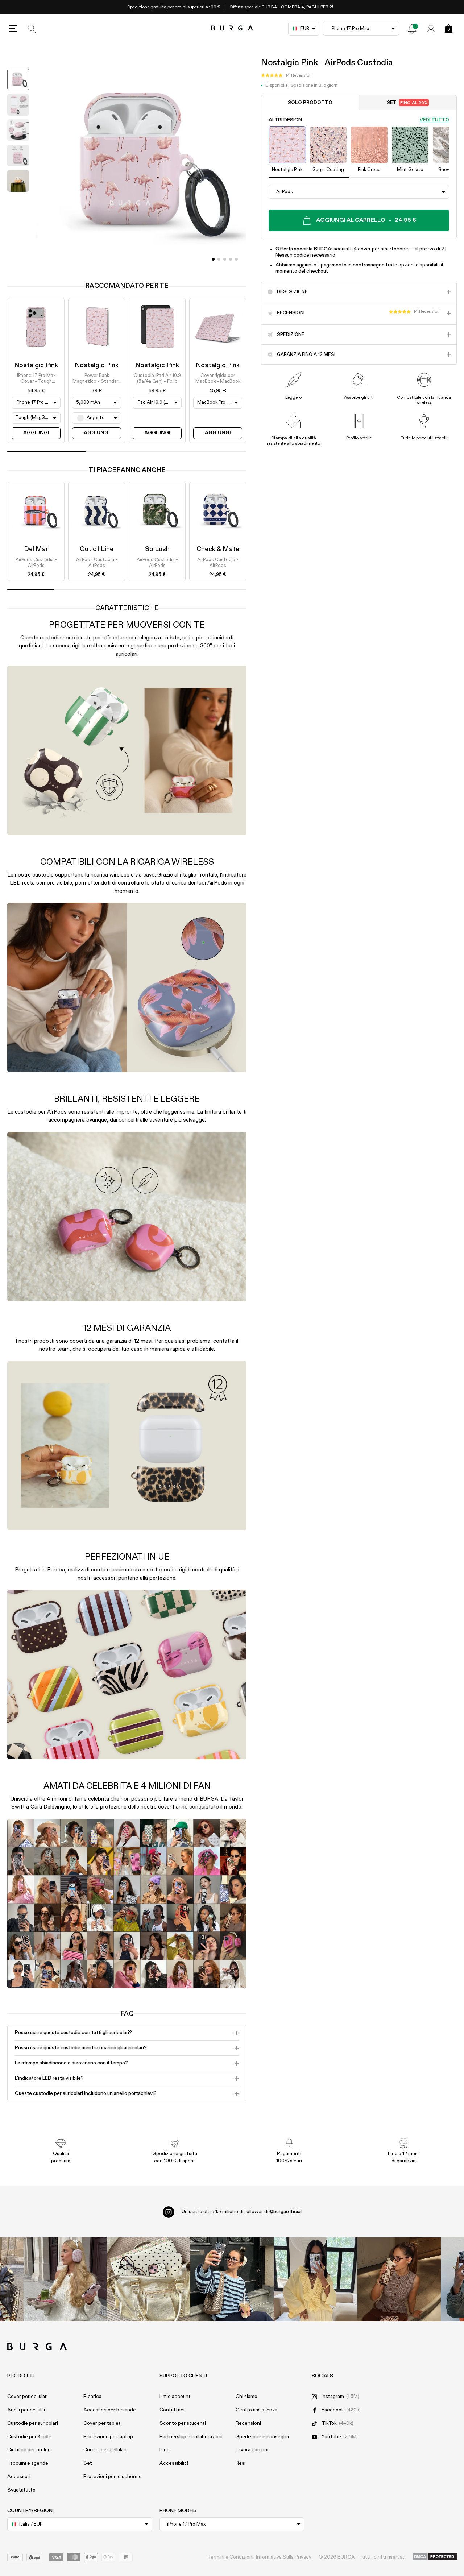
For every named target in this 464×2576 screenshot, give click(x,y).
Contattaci (172, 2410)
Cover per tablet (102, 2423)
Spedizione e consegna (262, 2437)
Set (407, 103)
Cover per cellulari (28, 2397)
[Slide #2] (225, 259)
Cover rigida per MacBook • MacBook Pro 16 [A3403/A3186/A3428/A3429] (218, 379)
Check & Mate (218, 549)
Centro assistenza (256, 2410)
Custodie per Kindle (29, 2437)
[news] (412, 29)
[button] (287, 76)
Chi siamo (246, 2397)
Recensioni (248, 2423)
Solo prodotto (310, 103)
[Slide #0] (213, 259)
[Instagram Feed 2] (315, 2279)
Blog (165, 2450)
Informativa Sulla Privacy (284, 2557)
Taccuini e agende (28, 2463)
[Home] (232, 28)
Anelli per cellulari (27, 2410)
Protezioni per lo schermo (113, 2477)
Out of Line (97, 549)
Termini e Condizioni (231, 2557)
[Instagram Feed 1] (232, 2279)
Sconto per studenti (183, 2423)
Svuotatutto (21, 2490)
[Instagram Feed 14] (149, 2279)
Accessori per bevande (110, 2410)
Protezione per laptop (108, 2437)
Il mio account (175, 2397)
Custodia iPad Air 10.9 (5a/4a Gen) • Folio (157, 379)
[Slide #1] (219, 259)
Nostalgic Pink (36, 365)
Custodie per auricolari (33, 2423)
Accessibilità (174, 2463)
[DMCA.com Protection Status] (435, 2557)
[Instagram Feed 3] (399, 2279)
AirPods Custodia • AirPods (36, 563)
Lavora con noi (252, 2450)
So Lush (157, 549)
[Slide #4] (236, 259)
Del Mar (36, 549)
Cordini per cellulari (105, 2450)
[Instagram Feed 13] (65, 2279)
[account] (431, 29)
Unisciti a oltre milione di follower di (242, 2212)
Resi (241, 2463)
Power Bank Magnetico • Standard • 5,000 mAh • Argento (97, 379)
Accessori (19, 2477)
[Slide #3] (231, 259)
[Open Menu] (13, 29)
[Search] (32, 29)
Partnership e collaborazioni (191, 2437)
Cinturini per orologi (30, 2450)
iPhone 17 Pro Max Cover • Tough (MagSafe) (36, 379)
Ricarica (92, 2397)
